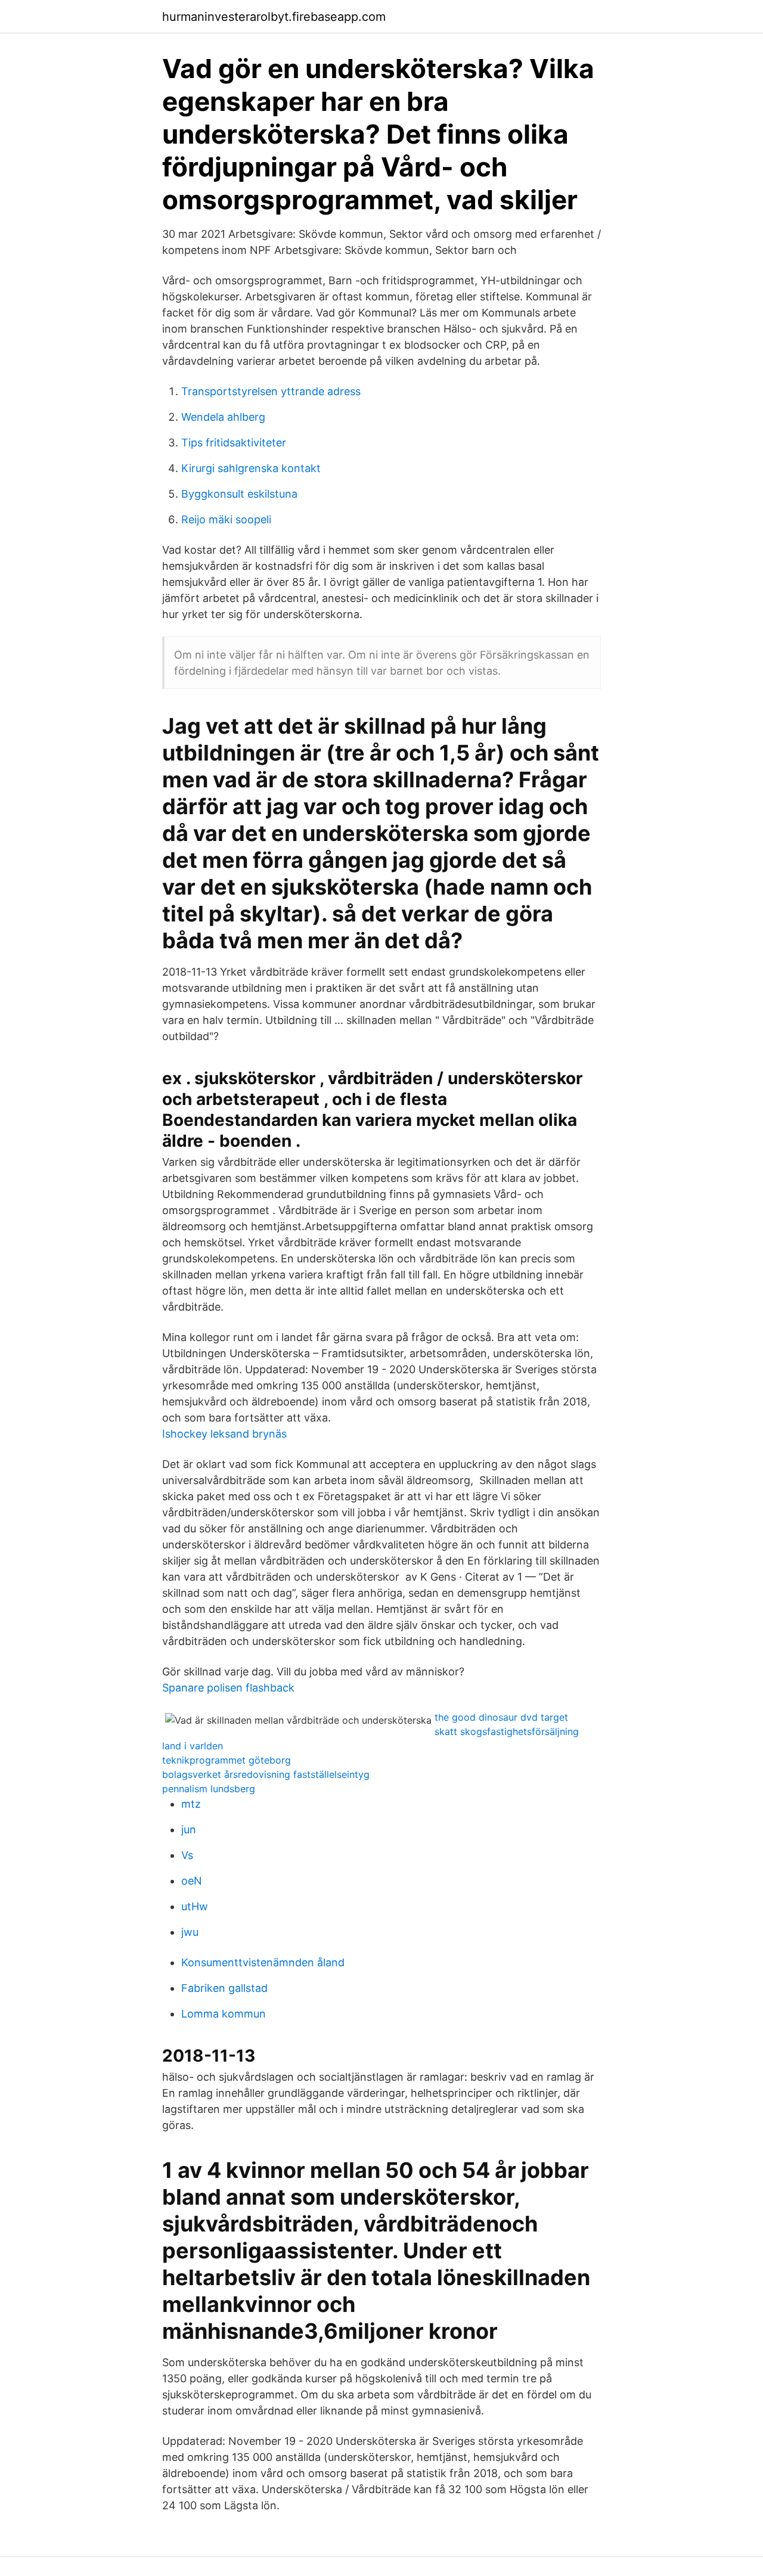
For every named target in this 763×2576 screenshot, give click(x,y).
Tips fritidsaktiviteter (234, 443)
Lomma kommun (224, 2014)
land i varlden (193, 1746)
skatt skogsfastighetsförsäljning (507, 1731)
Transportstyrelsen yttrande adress (271, 391)
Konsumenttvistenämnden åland (263, 1962)
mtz (191, 1804)
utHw (195, 1906)
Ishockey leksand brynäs (224, 1434)
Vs (187, 1855)
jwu (190, 1932)
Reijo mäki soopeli (226, 519)
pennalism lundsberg (209, 1789)
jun (189, 1829)
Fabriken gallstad (224, 1988)
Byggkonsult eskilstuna (239, 494)
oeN (192, 1881)
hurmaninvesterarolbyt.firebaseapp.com (274, 17)
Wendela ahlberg (223, 417)
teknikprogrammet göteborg (227, 1760)
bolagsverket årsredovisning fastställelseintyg (266, 1774)
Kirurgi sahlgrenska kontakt (251, 468)
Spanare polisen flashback (228, 1688)
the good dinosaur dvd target (501, 1717)
